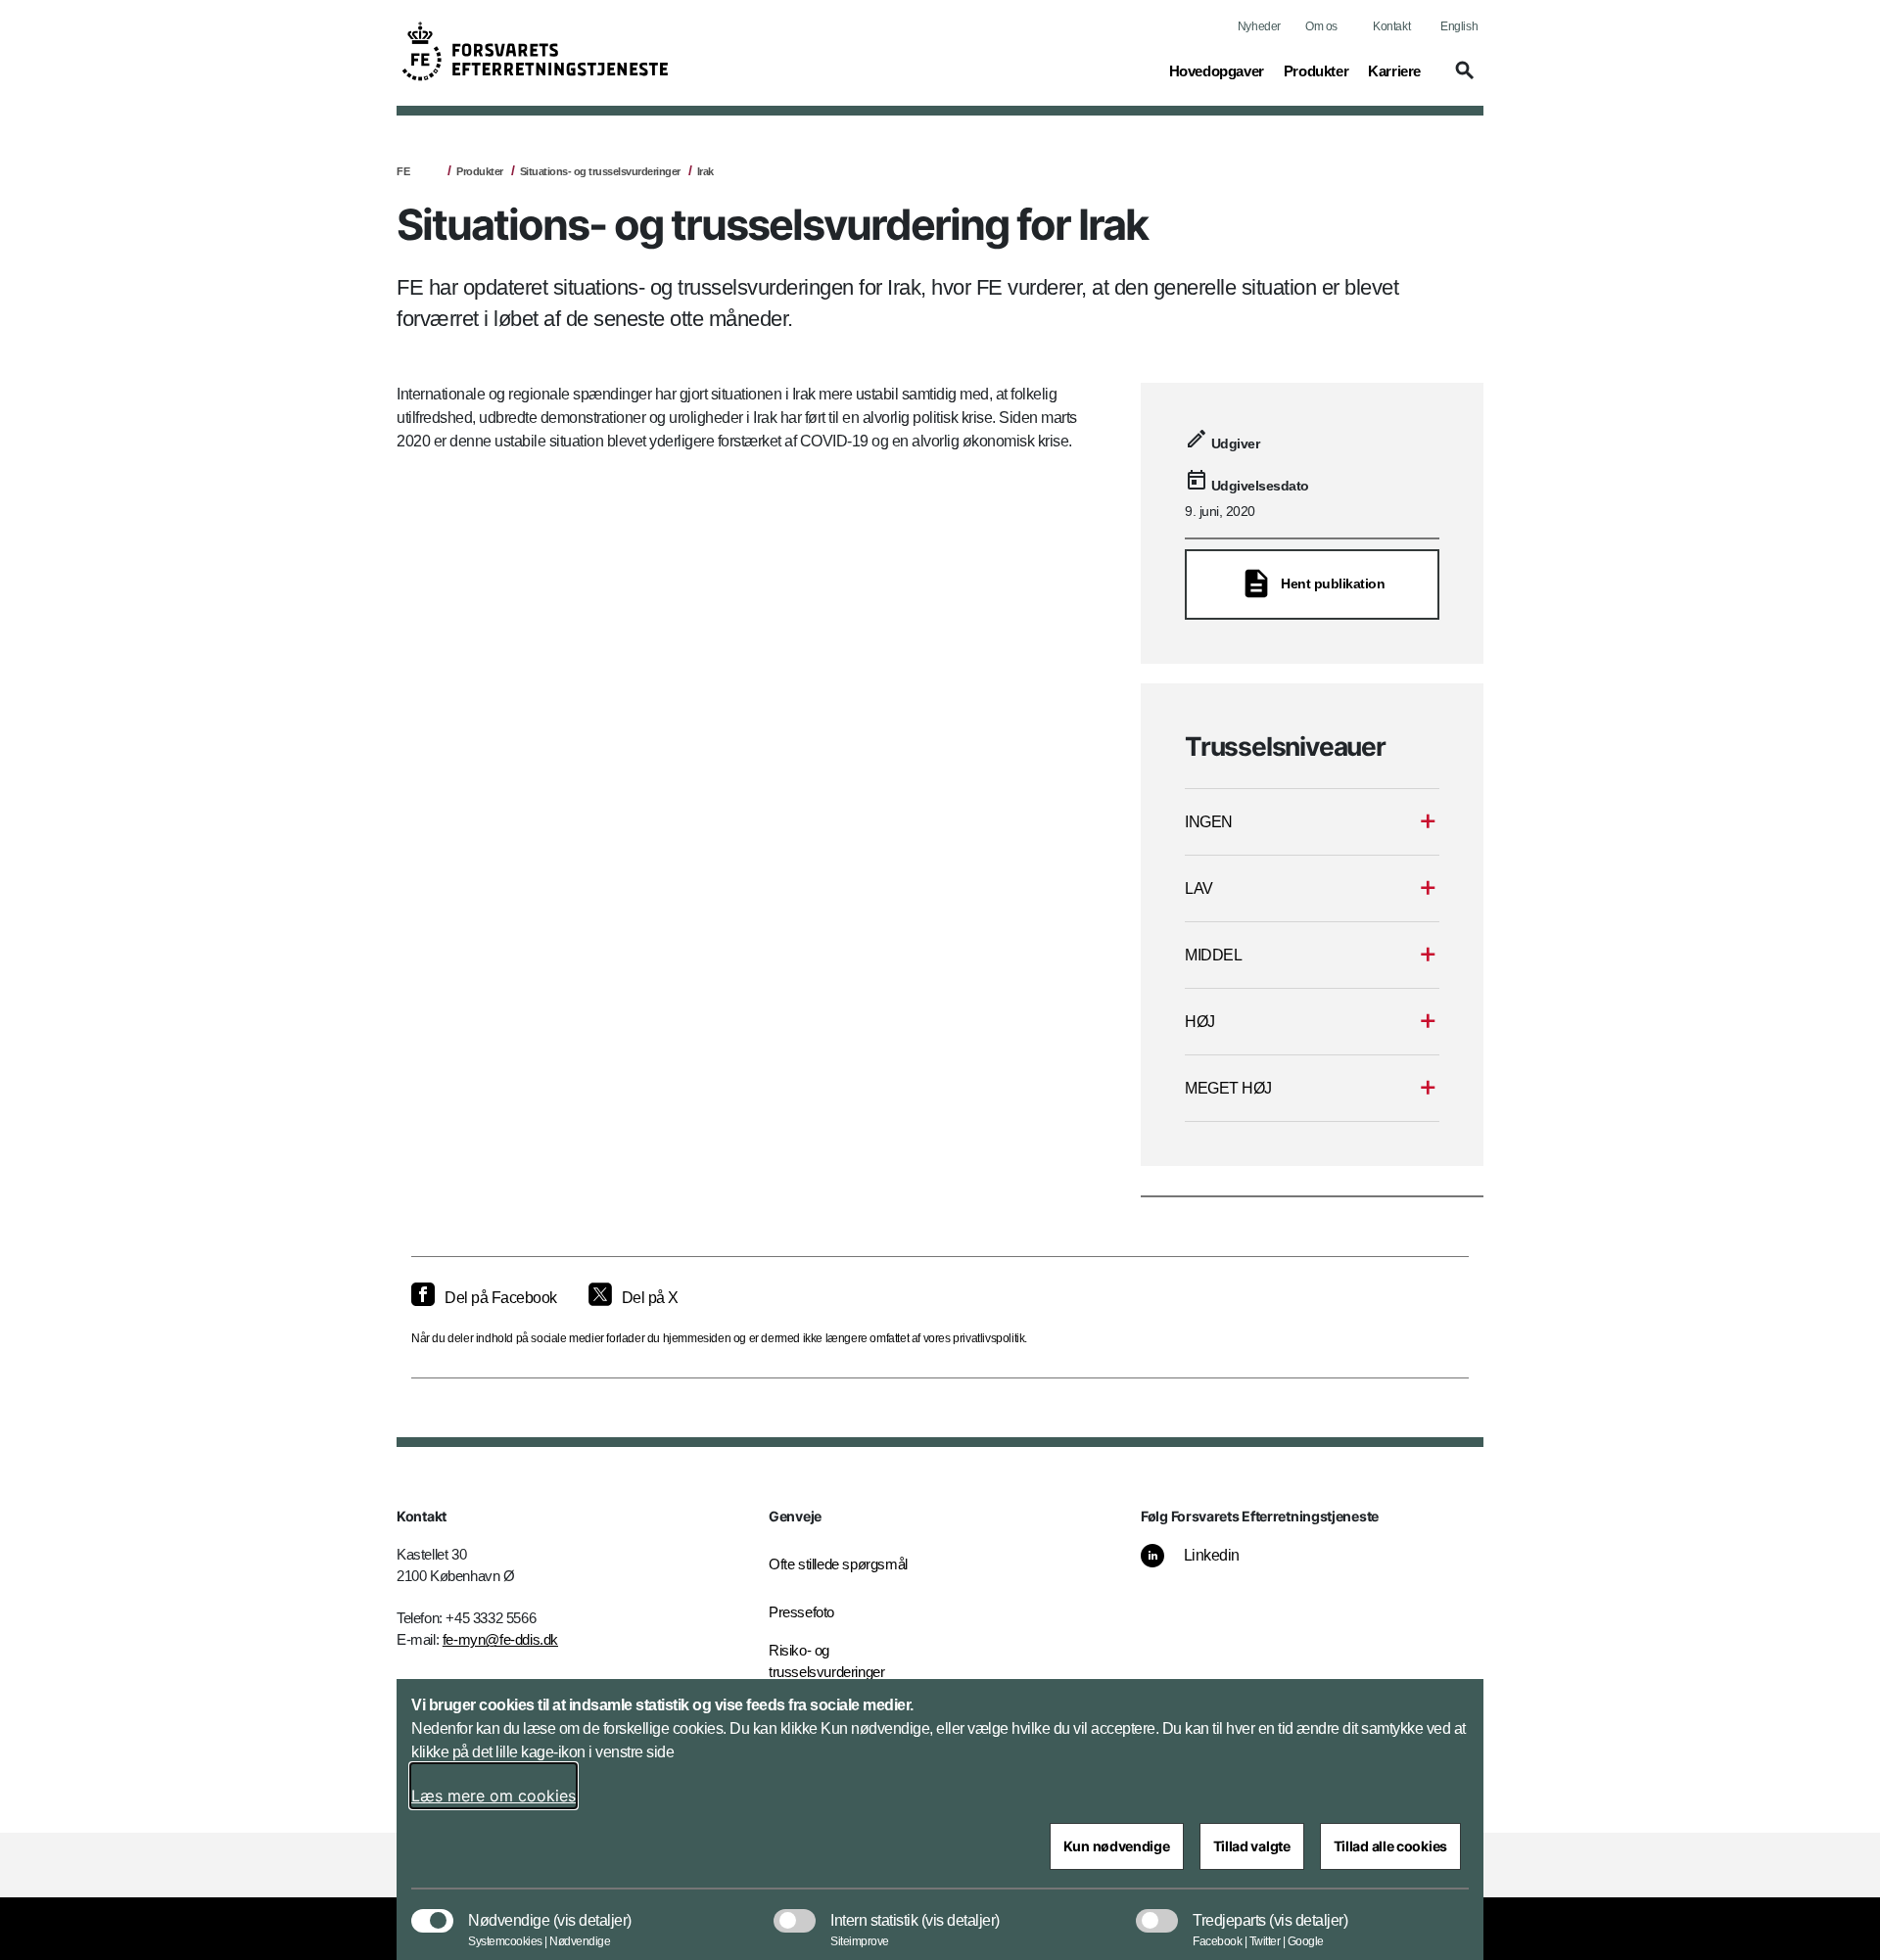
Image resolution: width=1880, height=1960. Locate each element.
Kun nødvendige (1117, 1846)
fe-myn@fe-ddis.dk (500, 1639)
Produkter (480, 171)
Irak (705, 171)
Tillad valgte (1252, 1846)
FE (403, 171)
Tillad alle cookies (1390, 1846)
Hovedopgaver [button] (1217, 70)
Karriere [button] (1394, 70)
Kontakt (1391, 26)
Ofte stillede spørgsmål (838, 1564)
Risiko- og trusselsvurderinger (826, 1661)
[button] (1462, 79)
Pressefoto (801, 1612)
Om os (1321, 26)
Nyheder (1259, 26)
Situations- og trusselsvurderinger (600, 171)
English (1459, 26)
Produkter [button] (1316, 70)
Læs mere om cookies (493, 1796)
